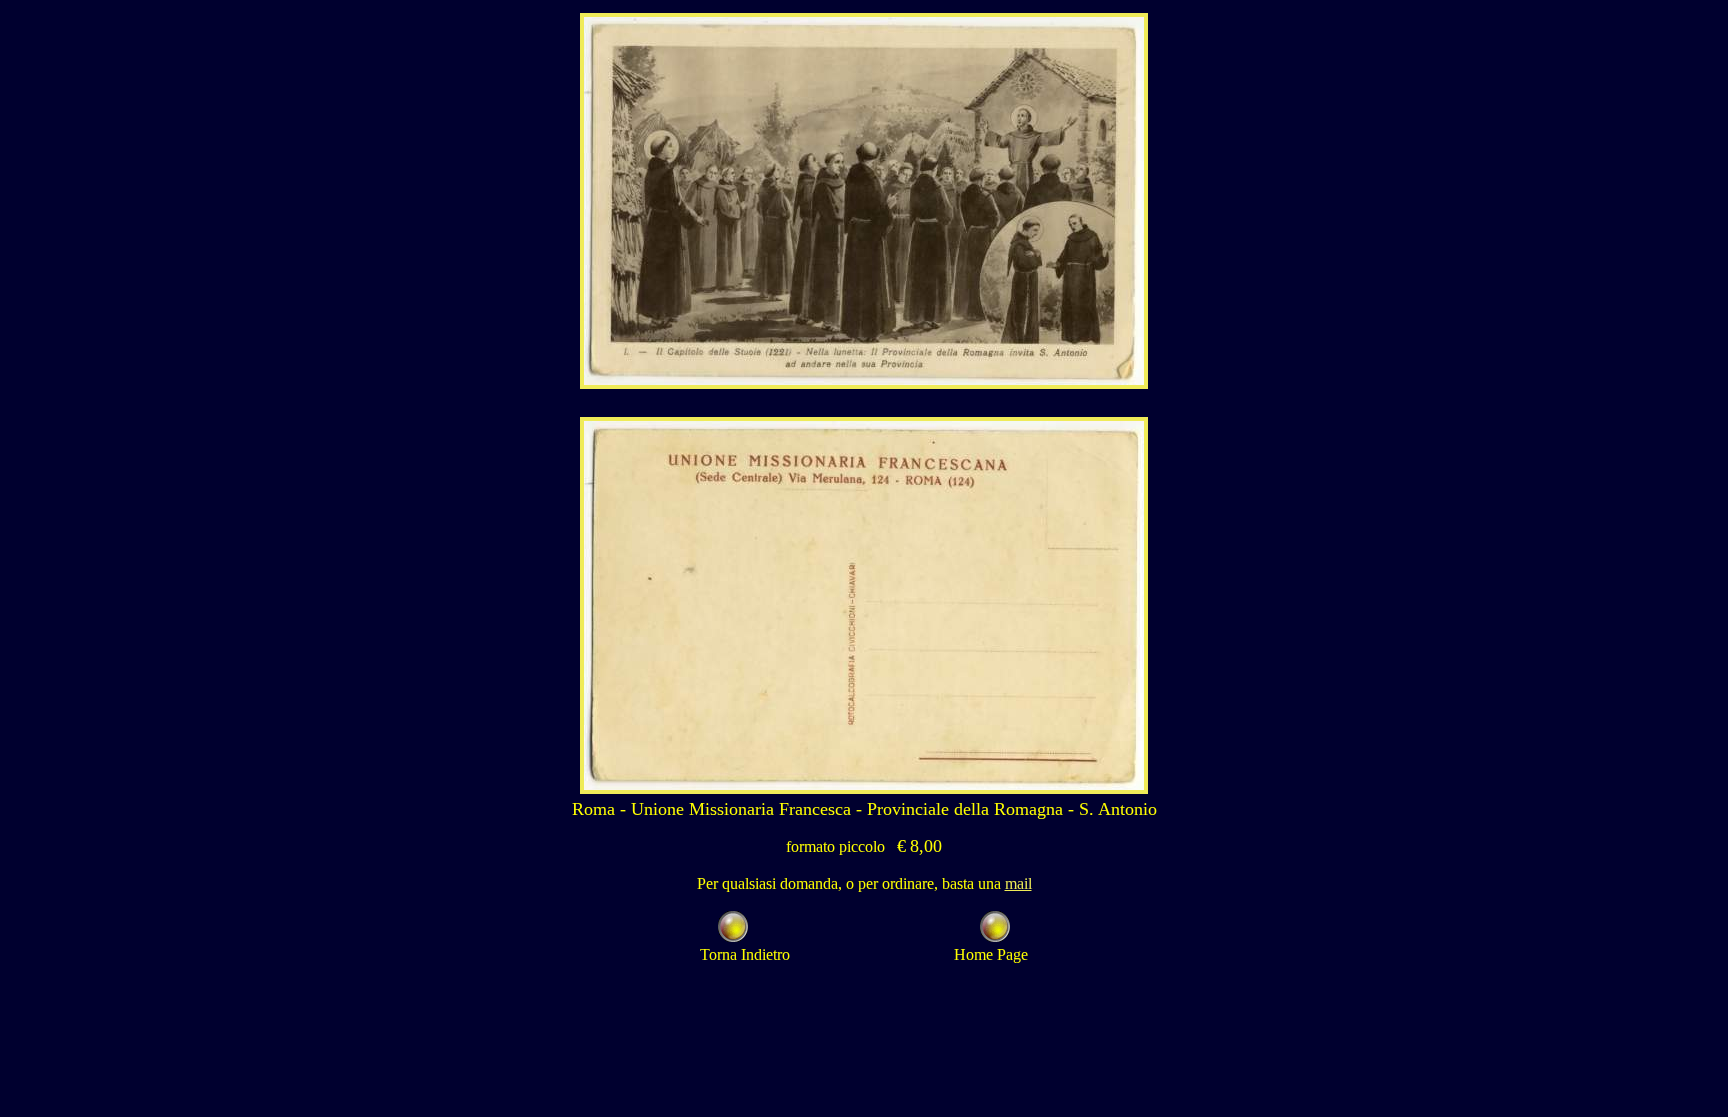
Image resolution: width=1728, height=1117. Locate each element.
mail (1018, 883)
